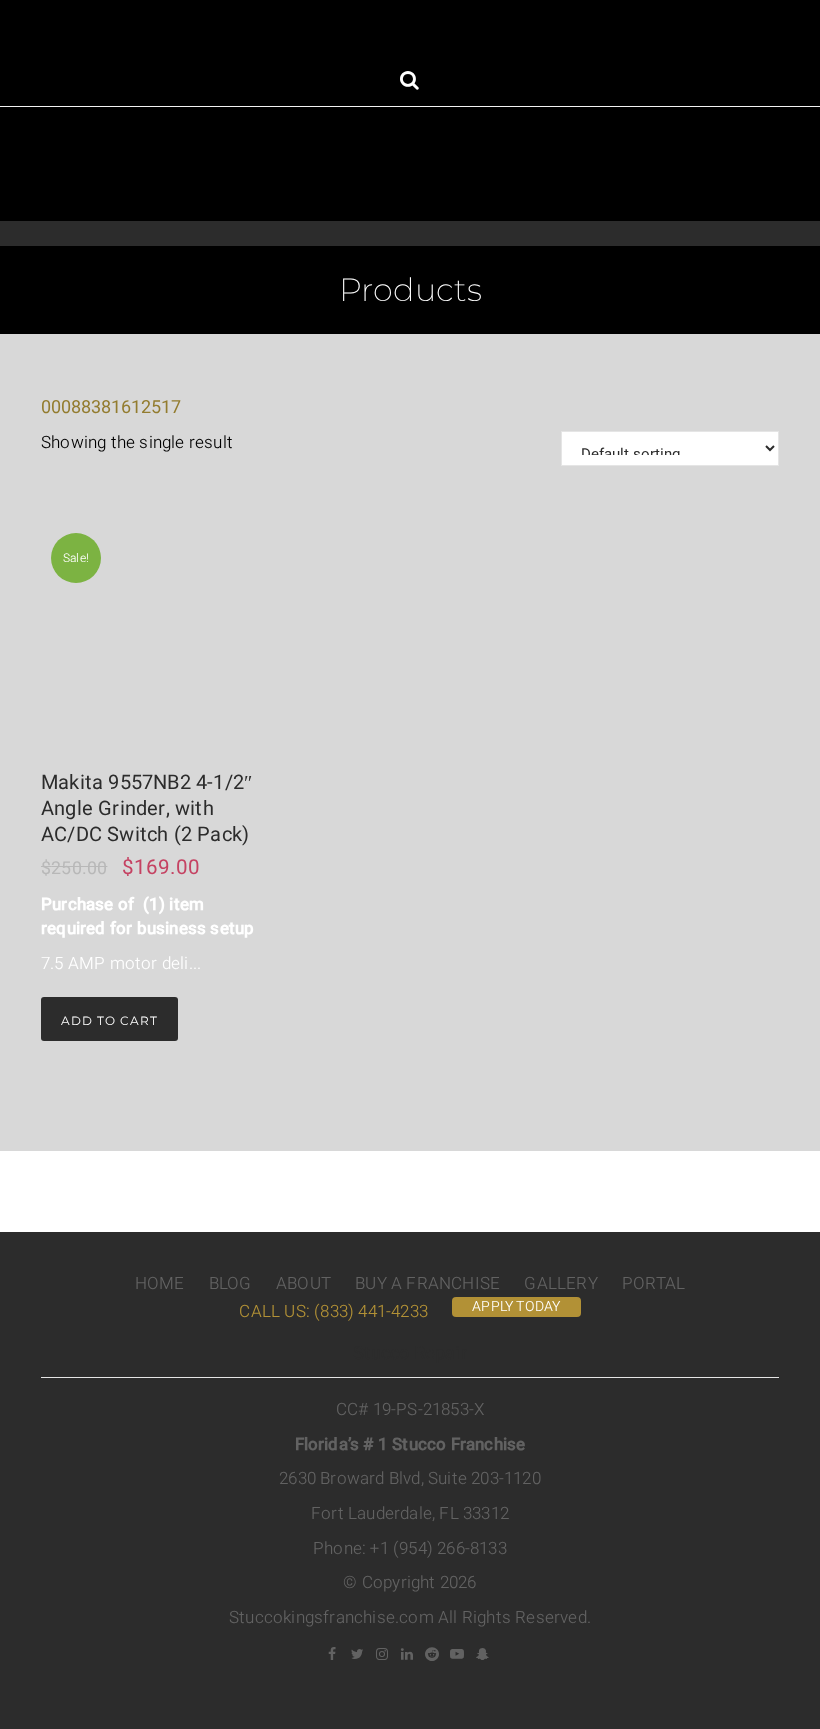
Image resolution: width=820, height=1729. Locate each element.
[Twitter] (358, 1654)
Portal (653, 1283)
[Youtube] (458, 1654)
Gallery (560, 1283)
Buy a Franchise (427, 1283)
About (303, 1283)
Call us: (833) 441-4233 (333, 1311)
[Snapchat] (483, 1654)
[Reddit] (433, 1654)
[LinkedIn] (408, 1654)
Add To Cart (109, 1020)
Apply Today (516, 1307)
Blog (230, 1283)
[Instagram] (383, 1654)
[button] (409, 82)
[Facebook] (333, 1654)
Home (160, 1283)
